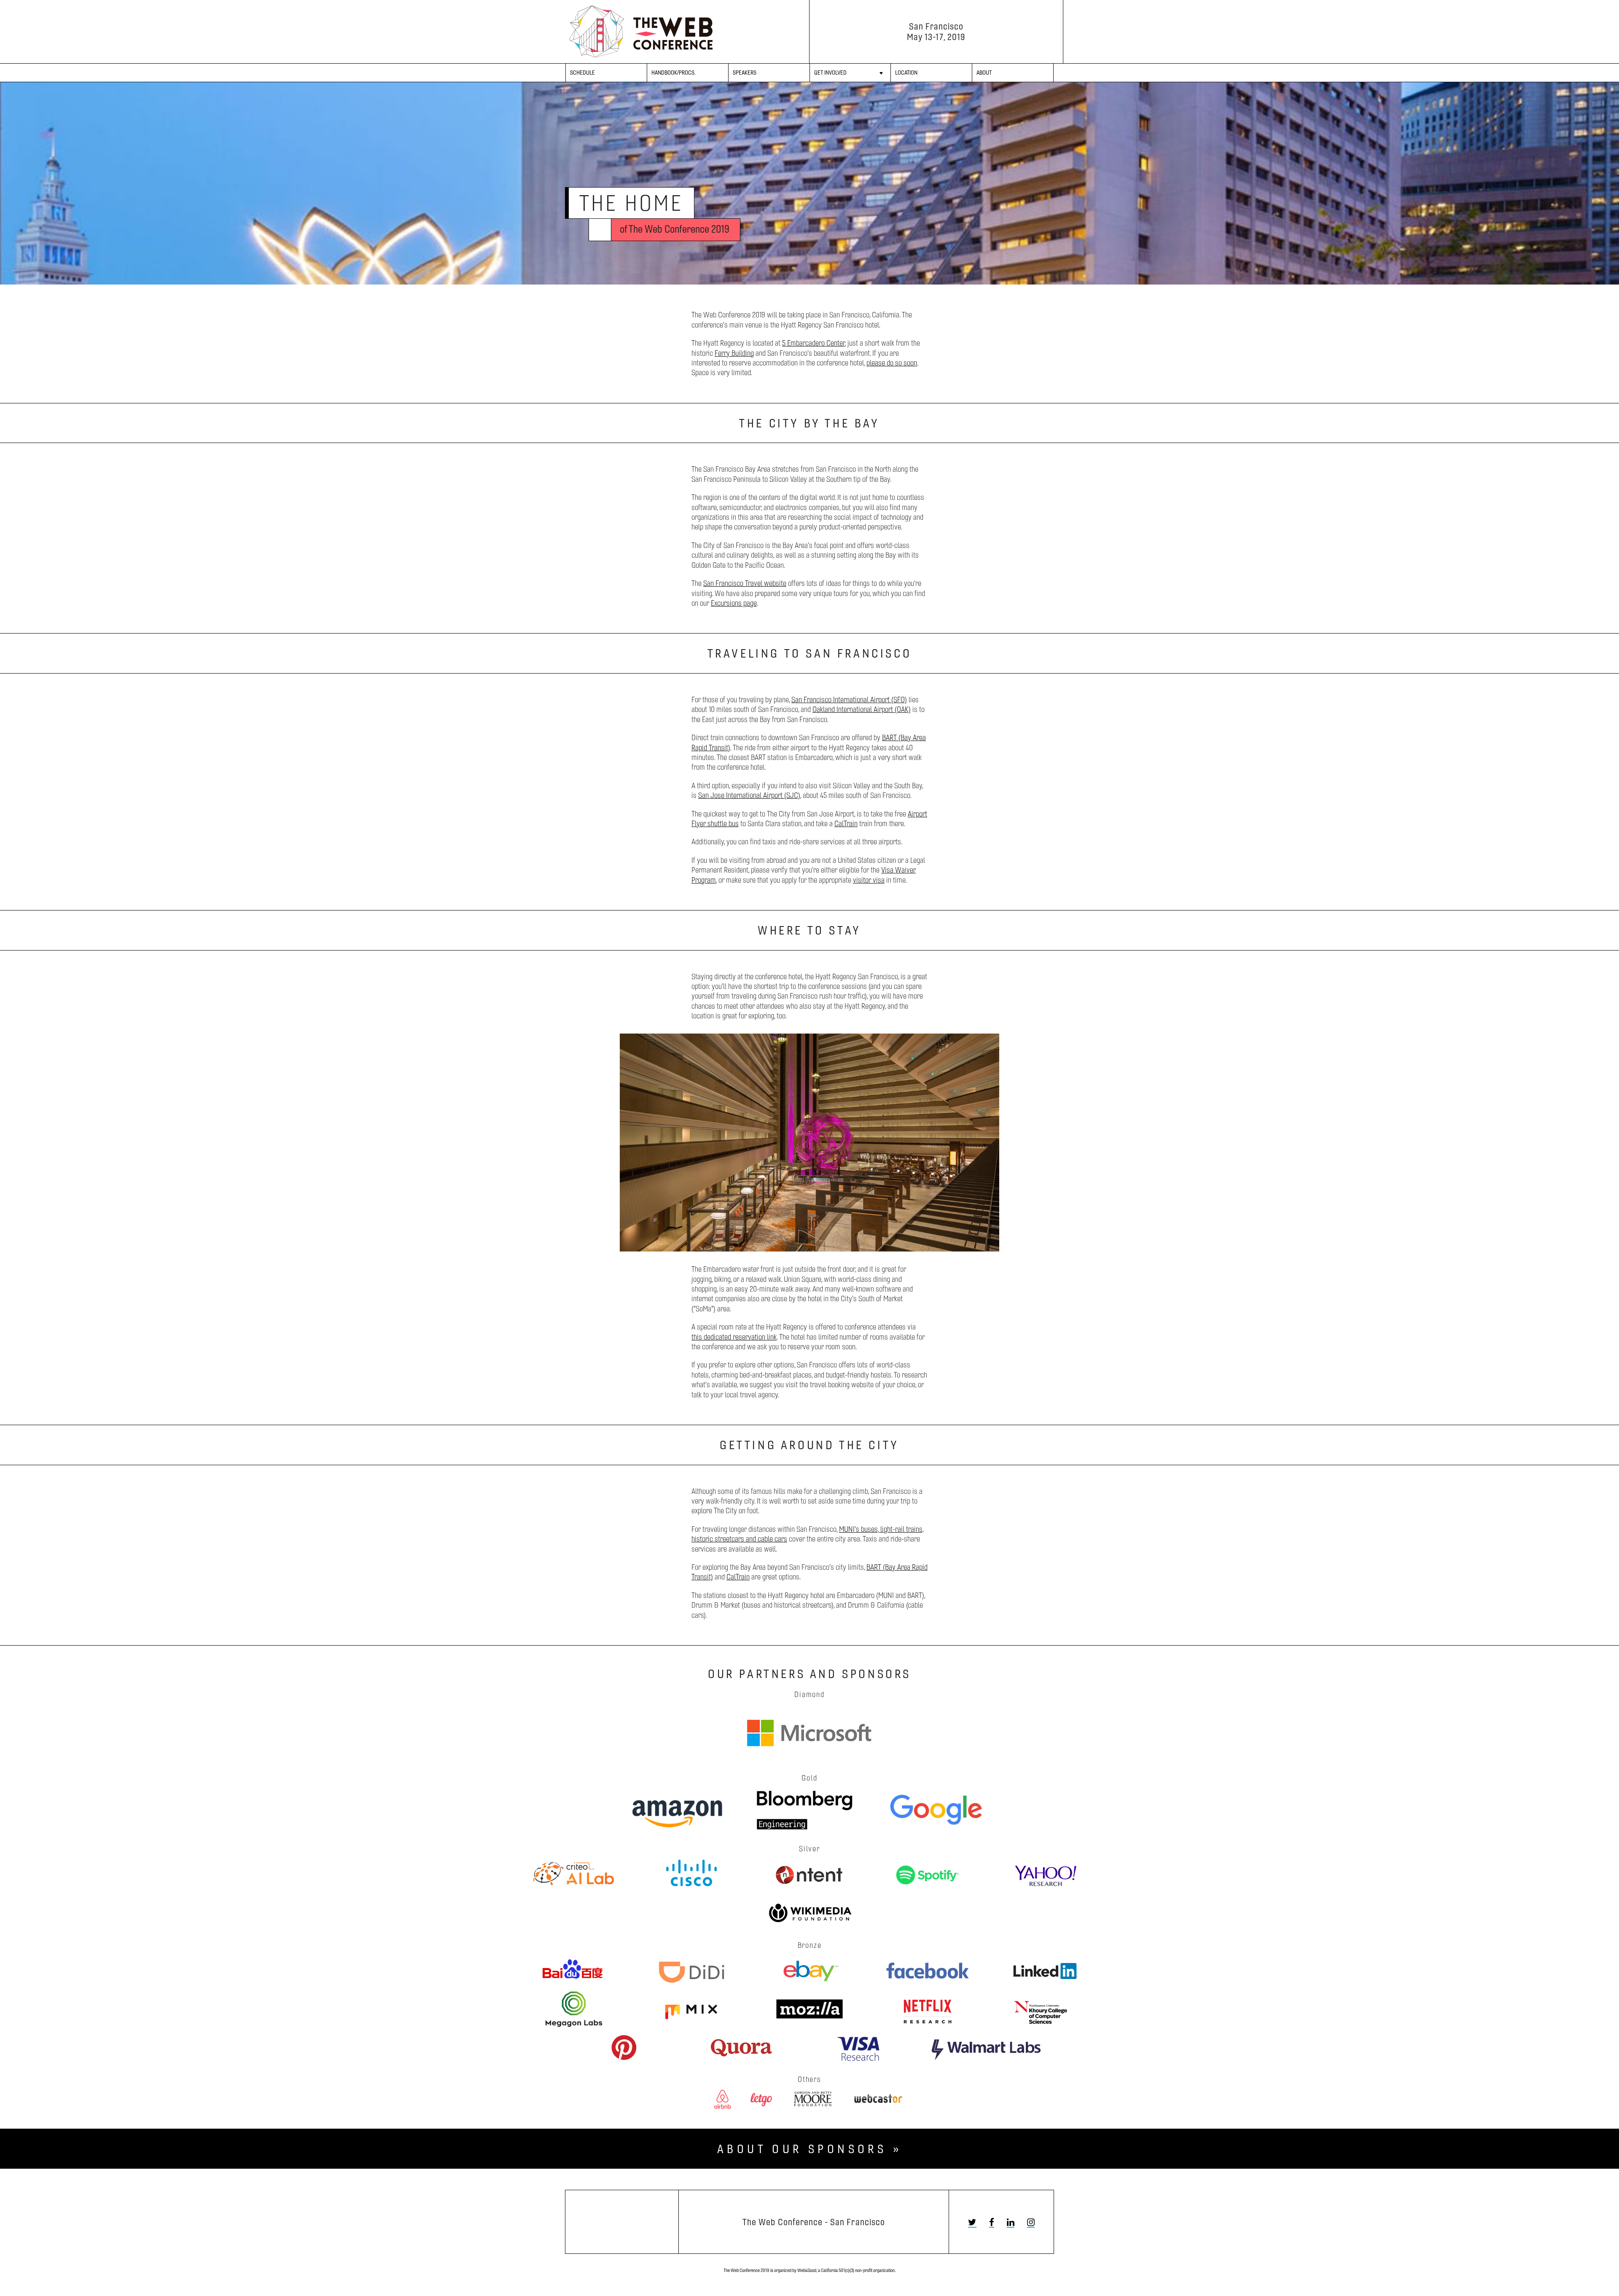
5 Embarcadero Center (814, 343)
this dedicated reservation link (734, 1337)
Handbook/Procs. (674, 73)
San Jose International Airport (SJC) (749, 795)
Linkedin (1011, 2222)
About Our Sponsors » (809, 2148)
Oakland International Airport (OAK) (862, 709)
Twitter (972, 2222)
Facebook (992, 2222)
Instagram (1031, 2222)
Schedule (582, 73)
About (984, 73)
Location (906, 73)
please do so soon (892, 363)
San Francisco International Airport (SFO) (849, 700)
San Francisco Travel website (745, 583)
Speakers (745, 73)
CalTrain (846, 823)
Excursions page (734, 603)
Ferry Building (734, 353)
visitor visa (869, 880)
